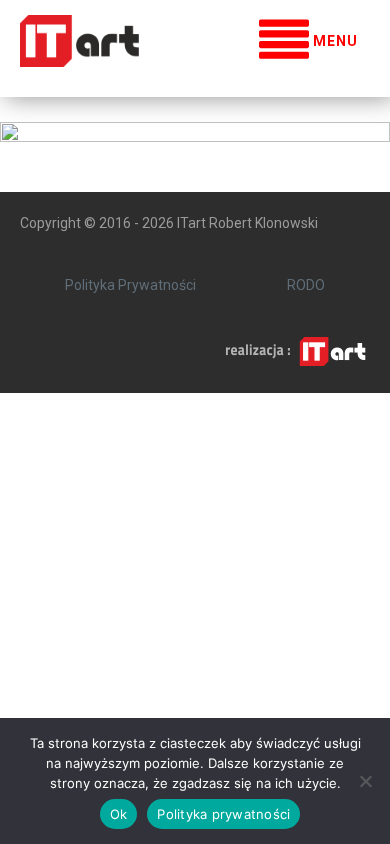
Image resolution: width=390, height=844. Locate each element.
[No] (365, 781)
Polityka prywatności (223, 814)
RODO (306, 285)
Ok (119, 814)
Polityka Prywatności (130, 285)
